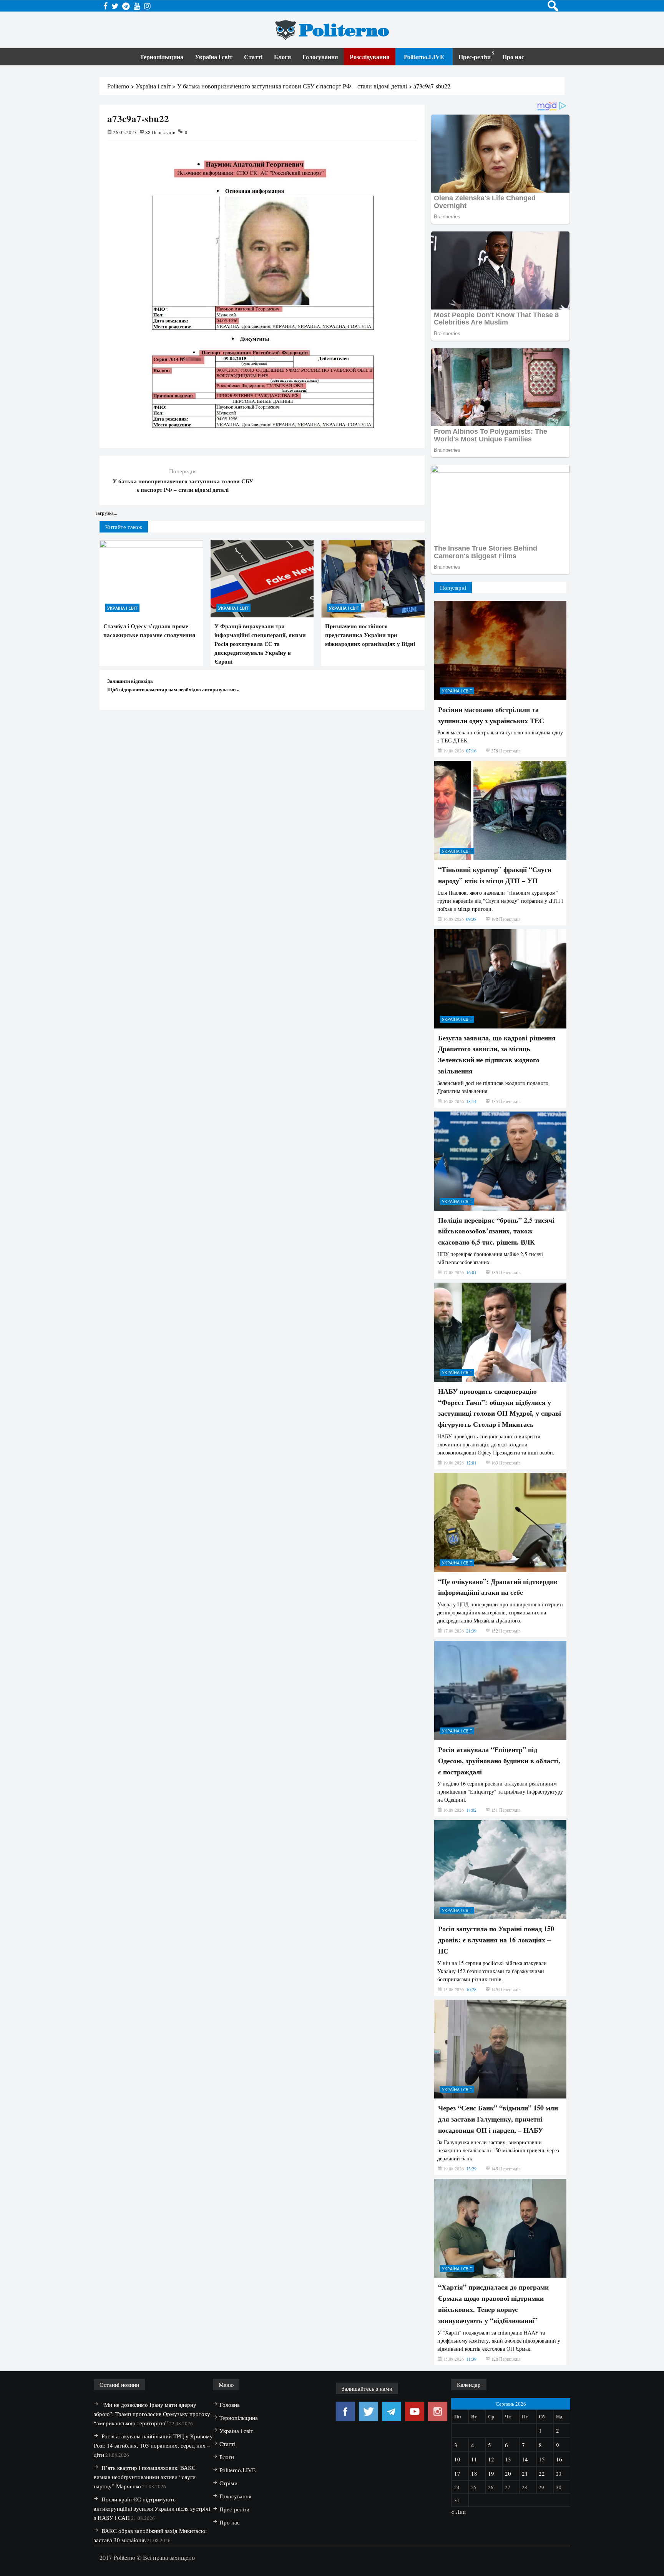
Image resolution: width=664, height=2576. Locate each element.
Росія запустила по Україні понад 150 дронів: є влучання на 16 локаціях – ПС (496, 1940)
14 (525, 2459)
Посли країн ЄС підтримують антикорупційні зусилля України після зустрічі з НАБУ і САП (152, 2508)
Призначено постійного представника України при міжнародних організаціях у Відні (370, 635)
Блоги (282, 57)
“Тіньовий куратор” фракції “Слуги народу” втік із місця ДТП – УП (495, 875)
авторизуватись (220, 689)
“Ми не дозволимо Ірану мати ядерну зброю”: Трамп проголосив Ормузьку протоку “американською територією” (152, 2414)
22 (542, 2473)
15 (542, 2459)
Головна (230, 2405)
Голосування (320, 57)
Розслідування (370, 57)
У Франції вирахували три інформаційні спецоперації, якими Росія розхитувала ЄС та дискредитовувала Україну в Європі (260, 644)
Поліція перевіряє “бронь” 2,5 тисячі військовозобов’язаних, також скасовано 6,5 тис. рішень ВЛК (496, 1231)
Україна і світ (214, 57)
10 (457, 2459)
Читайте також (124, 527)
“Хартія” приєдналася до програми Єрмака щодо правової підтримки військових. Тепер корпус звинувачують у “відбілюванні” (493, 2303)
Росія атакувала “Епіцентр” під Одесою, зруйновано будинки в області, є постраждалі (499, 1761)
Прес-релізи (475, 57)
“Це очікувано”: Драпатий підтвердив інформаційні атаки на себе (498, 1587)
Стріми (228, 2483)
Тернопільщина (162, 57)
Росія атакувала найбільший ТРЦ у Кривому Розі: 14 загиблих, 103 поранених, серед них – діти (153, 2445)
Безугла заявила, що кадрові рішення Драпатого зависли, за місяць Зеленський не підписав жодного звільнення (497, 1054)
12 (491, 2459)
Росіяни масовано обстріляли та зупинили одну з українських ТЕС (491, 715)
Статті (253, 57)
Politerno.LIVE (424, 57)
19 (491, 2473)
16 (559, 2459)
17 (457, 2473)
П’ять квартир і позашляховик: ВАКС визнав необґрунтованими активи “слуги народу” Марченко (145, 2477)
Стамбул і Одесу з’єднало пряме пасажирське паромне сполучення (149, 630)
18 (474, 2473)
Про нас (513, 57)
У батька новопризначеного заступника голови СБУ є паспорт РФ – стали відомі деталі (183, 485)
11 (474, 2459)
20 (508, 2473)
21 (525, 2473)
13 (508, 2459)
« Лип (458, 2511)
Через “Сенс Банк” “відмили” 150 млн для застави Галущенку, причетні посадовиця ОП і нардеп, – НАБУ (498, 2119)
